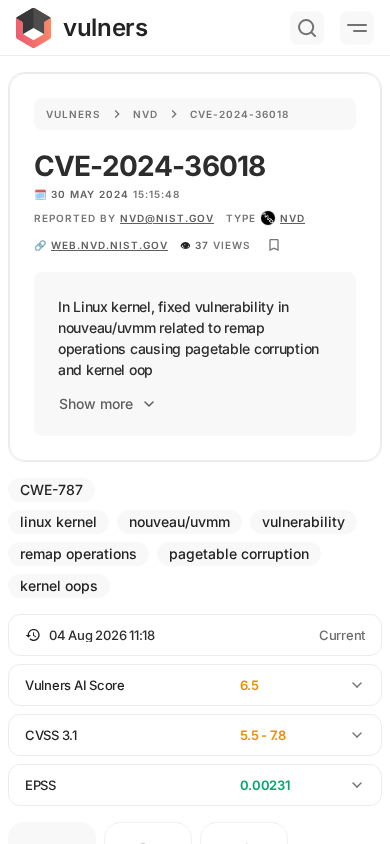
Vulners (73, 114)
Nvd (145, 114)
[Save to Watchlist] (274, 245)
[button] (195, 635)
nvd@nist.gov (167, 218)
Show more (96, 403)
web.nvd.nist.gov (109, 245)
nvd (292, 218)
